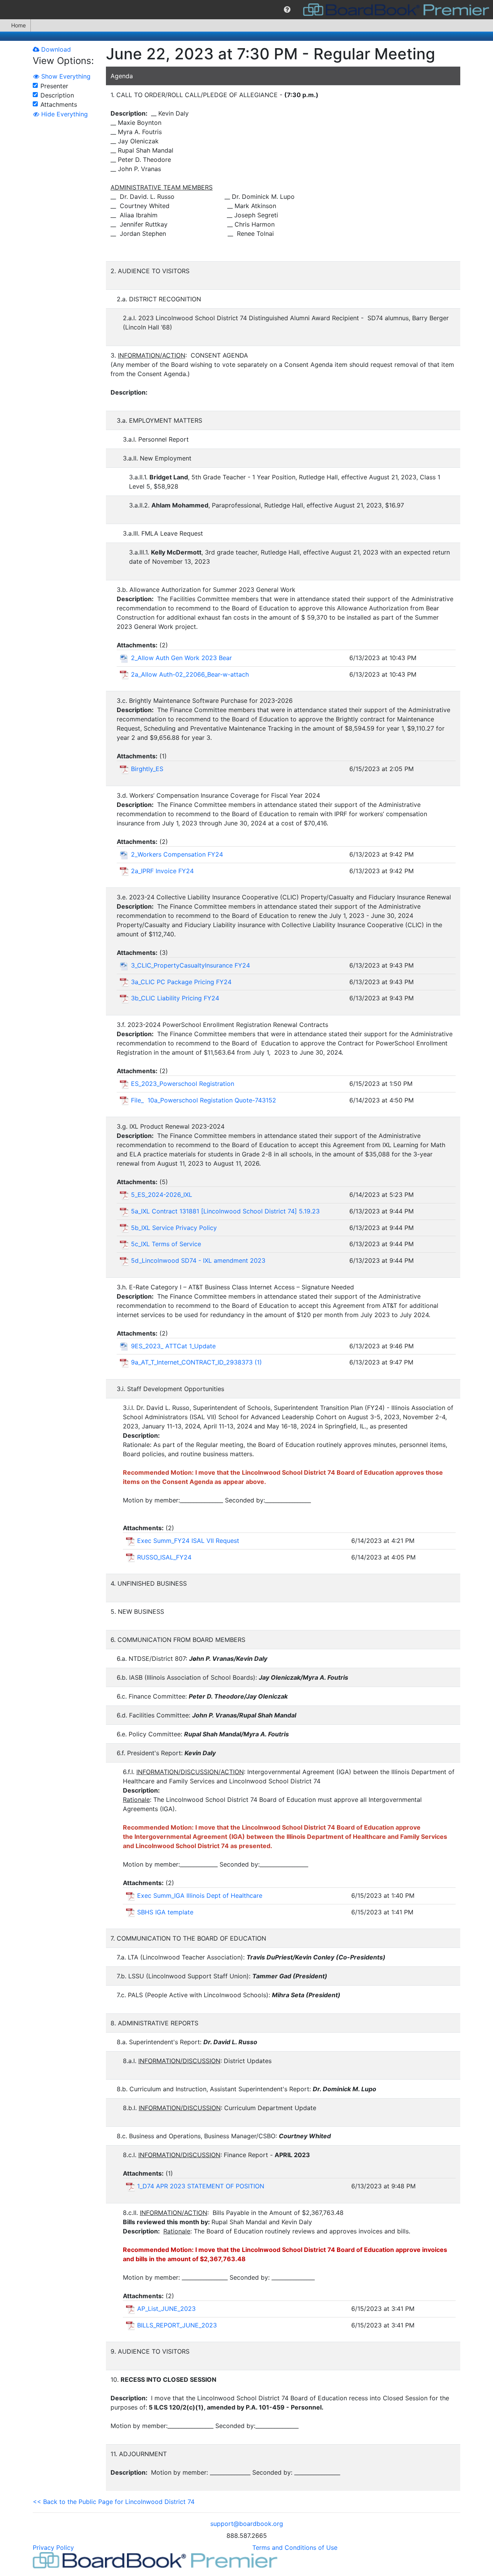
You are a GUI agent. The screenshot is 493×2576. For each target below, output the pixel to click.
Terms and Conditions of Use (295, 2547)
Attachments (59, 104)
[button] (287, 10)
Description (57, 95)
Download (55, 49)
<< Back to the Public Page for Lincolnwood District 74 (114, 2502)
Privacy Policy (53, 2547)
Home (18, 25)
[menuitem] (287, 10)
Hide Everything (64, 114)
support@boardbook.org (247, 2524)
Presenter (54, 86)
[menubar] (246, 10)
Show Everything (65, 76)
